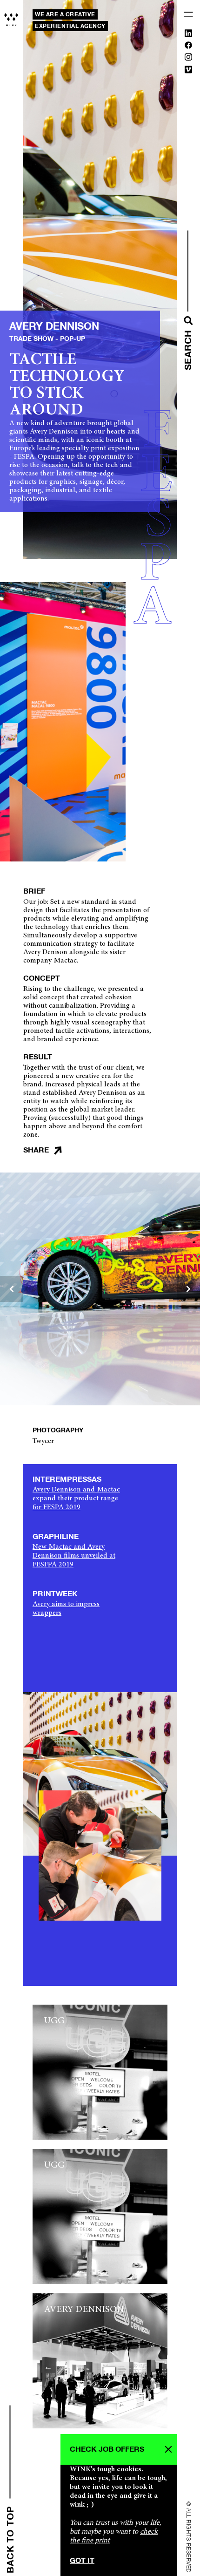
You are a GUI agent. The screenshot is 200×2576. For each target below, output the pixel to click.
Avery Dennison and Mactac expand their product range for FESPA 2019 (76, 1498)
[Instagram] (188, 59)
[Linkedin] (188, 35)
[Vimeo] (188, 71)
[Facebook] (188, 47)
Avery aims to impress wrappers (66, 1609)
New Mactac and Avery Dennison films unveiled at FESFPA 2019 (74, 1556)
